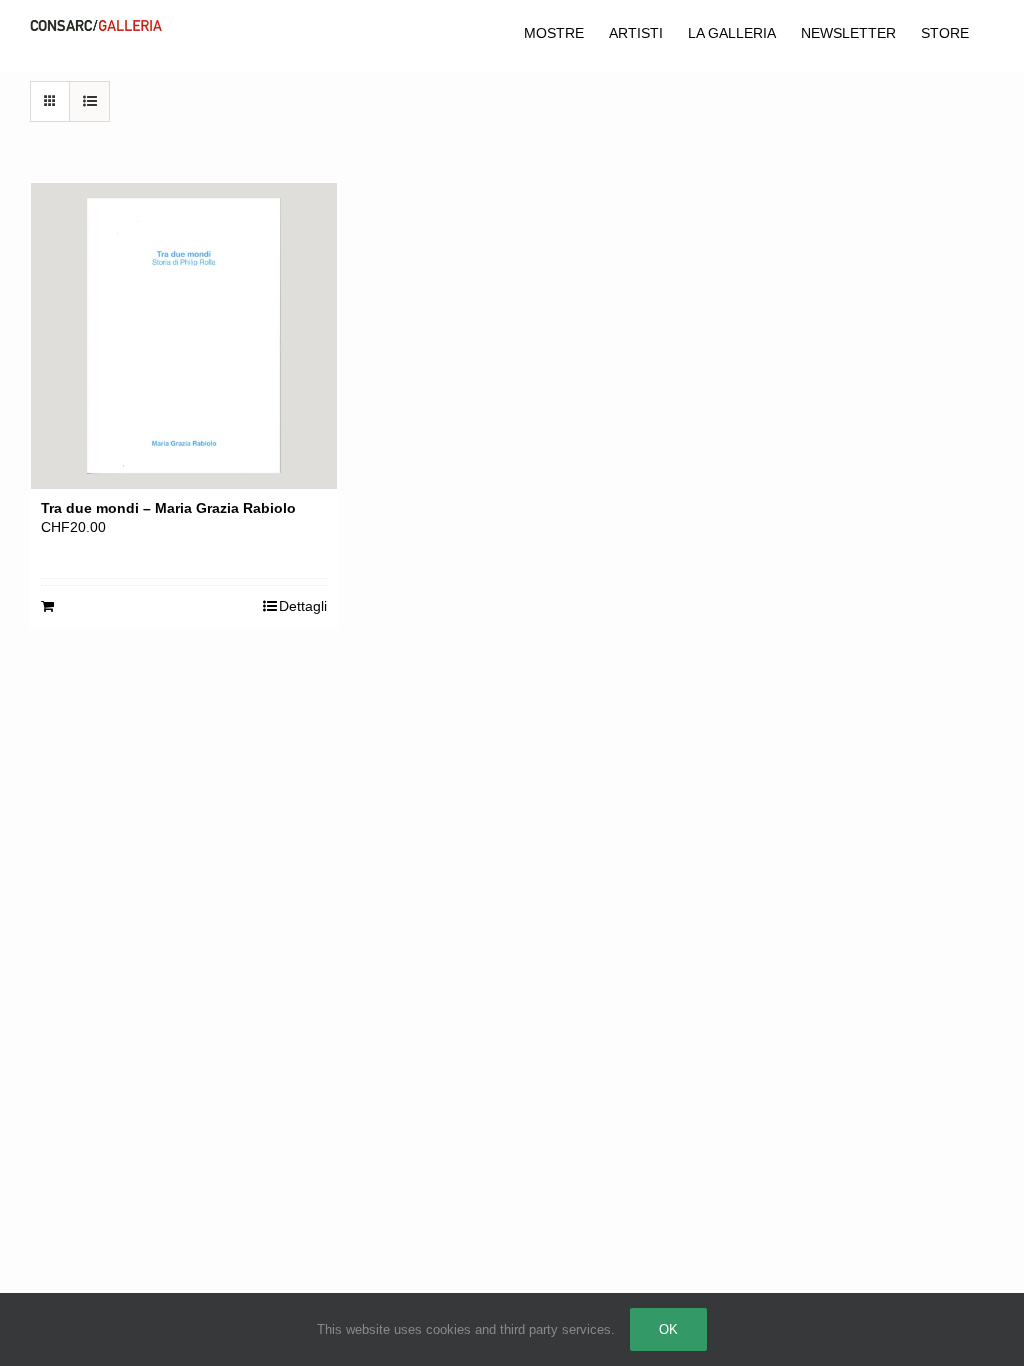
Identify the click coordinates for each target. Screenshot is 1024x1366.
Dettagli (303, 606)
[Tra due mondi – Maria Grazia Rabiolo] (184, 336)
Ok (668, 1329)
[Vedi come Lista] (89, 101)
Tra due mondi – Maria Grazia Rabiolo (168, 508)
